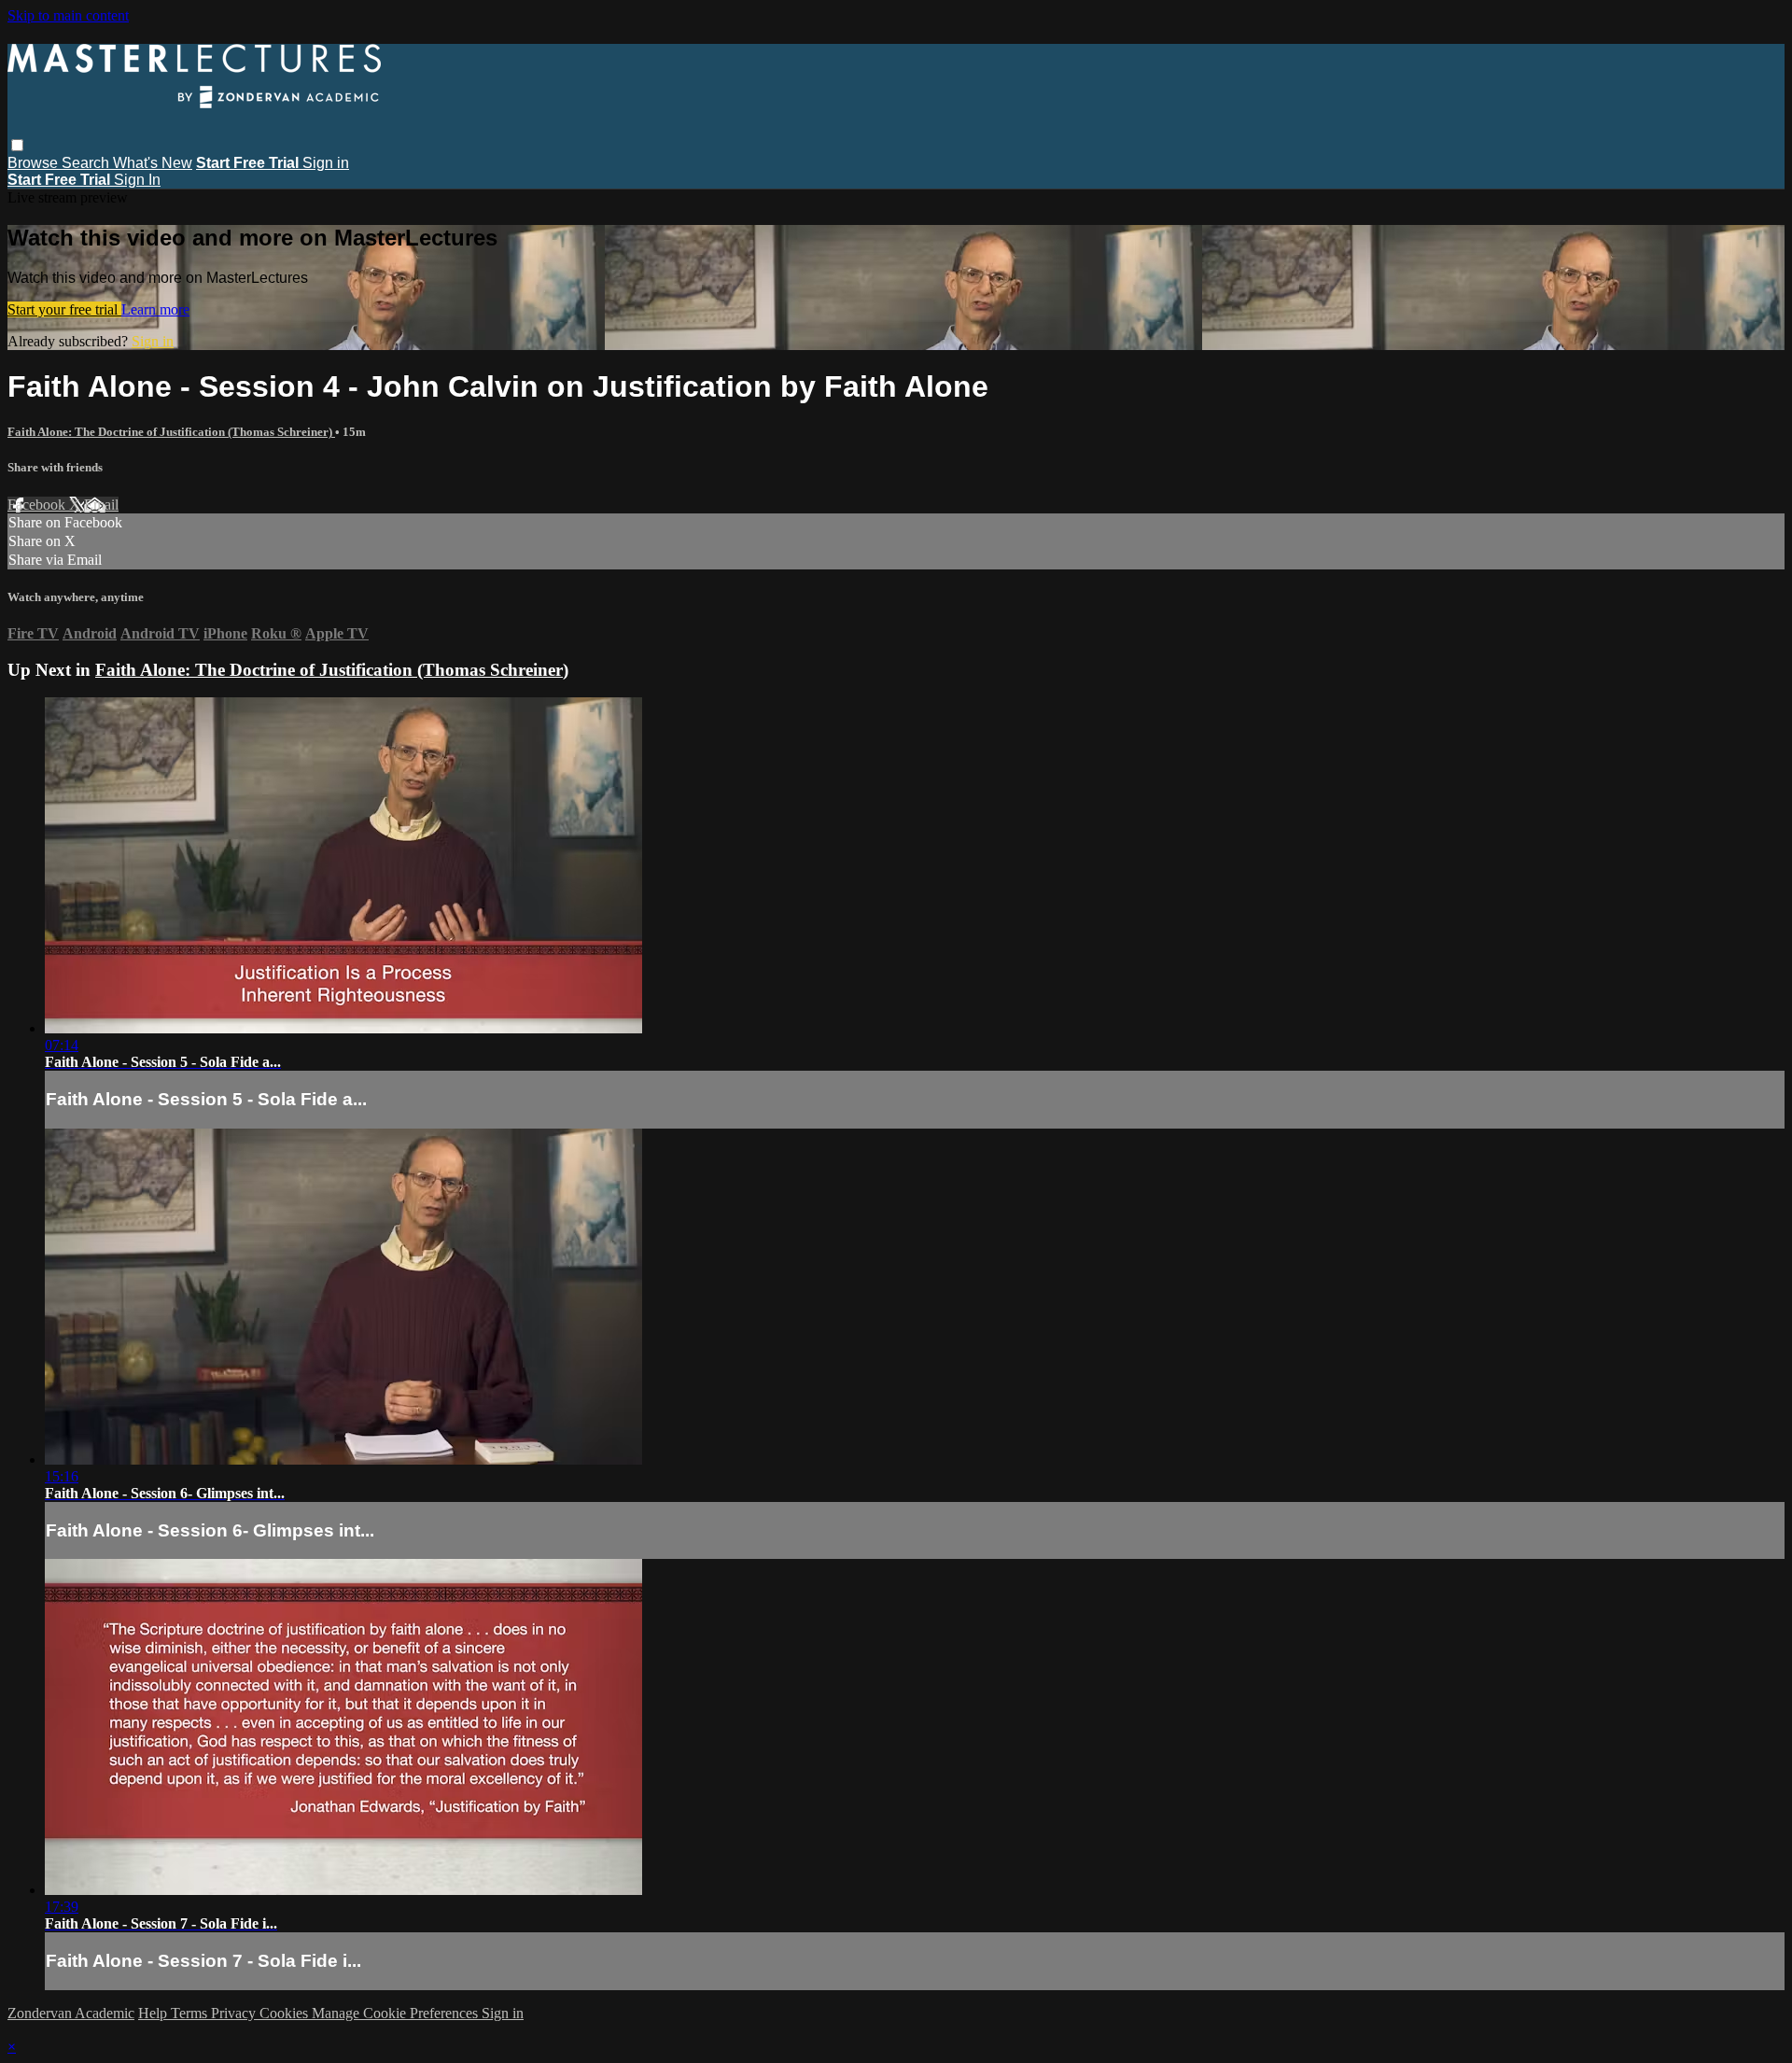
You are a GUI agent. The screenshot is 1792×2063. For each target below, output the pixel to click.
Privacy (235, 2013)
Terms (191, 2013)
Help (154, 2013)
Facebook (38, 505)
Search (87, 163)
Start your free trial (64, 309)
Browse (35, 163)
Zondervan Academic (71, 2013)
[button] (17, 145)
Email (101, 505)
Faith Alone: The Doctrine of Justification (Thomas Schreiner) (171, 432)
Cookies (286, 2013)
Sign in (326, 163)
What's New (153, 163)
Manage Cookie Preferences (397, 2013)
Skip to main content (68, 15)
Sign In (137, 180)
